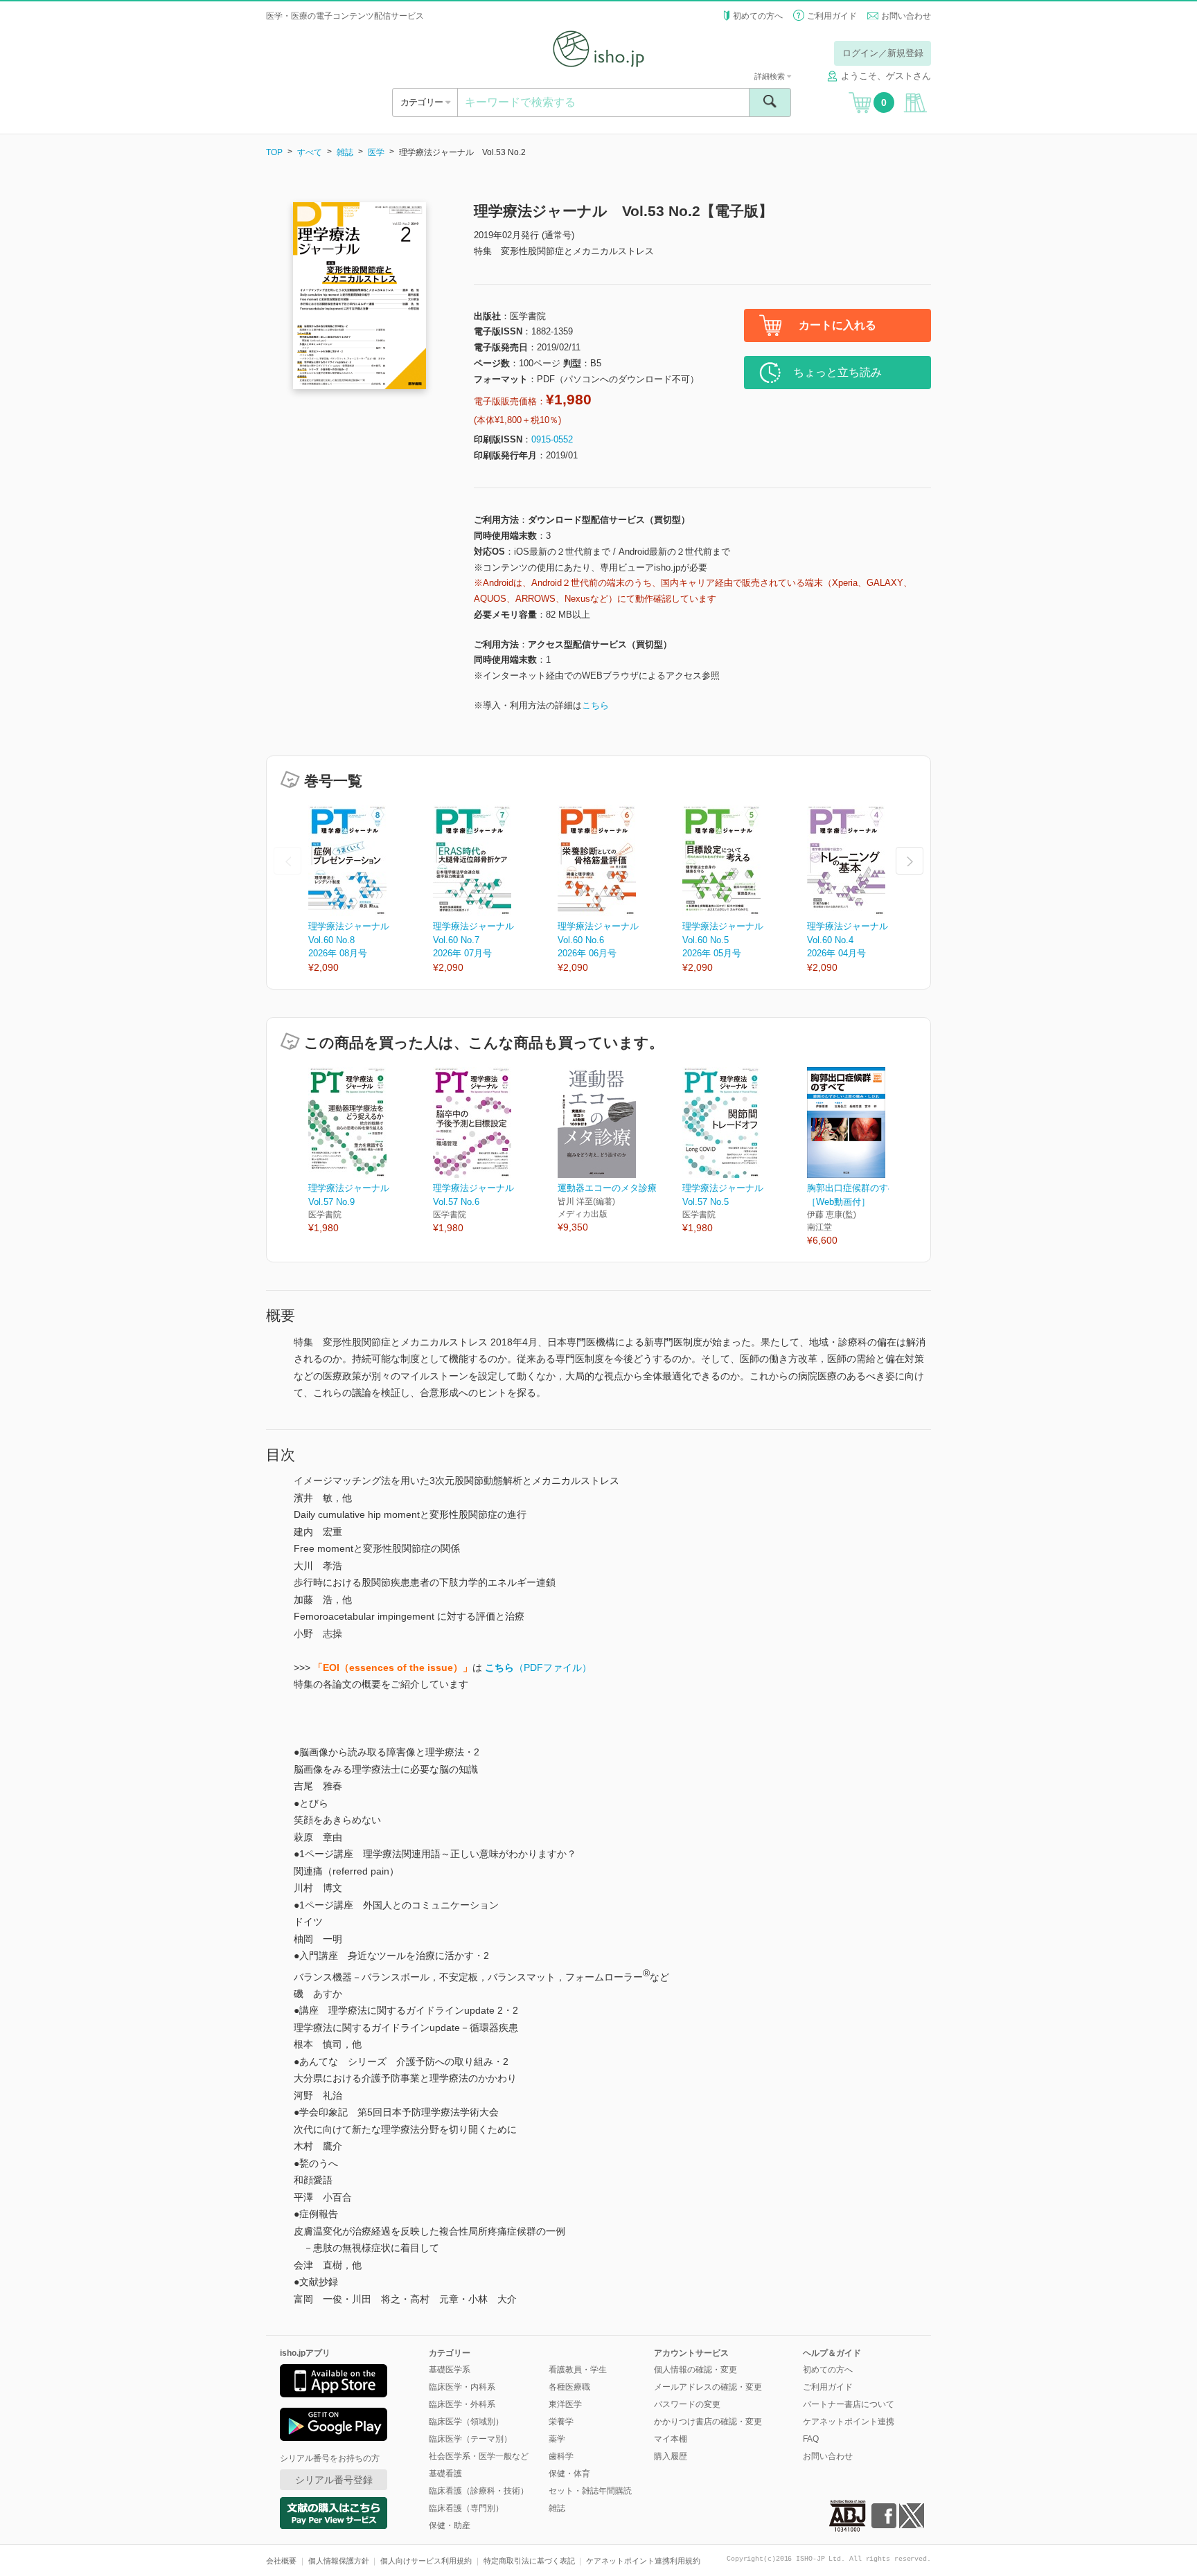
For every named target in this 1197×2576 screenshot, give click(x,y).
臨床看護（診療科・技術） (479, 2491)
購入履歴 (671, 2456)
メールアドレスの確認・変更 (708, 2387)
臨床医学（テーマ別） (470, 2439)
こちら (595, 705)
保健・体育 (569, 2474)
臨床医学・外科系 (462, 2404)
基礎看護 (445, 2474)
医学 (376, 152)
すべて (310, 152)
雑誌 (345, 152)
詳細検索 (771, 76)
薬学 (557, 2439)
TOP (274, 152)
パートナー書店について (849, 2404)
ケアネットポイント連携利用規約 (643, 2561)
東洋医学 (565, 2404)
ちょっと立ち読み (837, 372)
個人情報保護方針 (339, 2561)
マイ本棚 (671, 2439)
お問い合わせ (906, 16)
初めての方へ (758, 16)
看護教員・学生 (578, 2370)
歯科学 (561, 2456)
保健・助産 (450, 2525)
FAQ (811, 2439)
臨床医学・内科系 (462, 2387)
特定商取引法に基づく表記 (529, 2561)
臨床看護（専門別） (466, 2508)
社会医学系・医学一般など (479, 2456)
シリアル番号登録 (334, 2480)
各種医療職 (569, 2387)
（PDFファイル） (538, 1667)
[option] (371, 890)
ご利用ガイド (832, 16)
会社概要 (281, 2561)
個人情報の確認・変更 (695, 2370)
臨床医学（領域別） (466, 2422)
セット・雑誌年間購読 (590, 2491)
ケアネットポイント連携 (849, 2422)
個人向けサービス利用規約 (426, 2561)
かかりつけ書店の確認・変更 (708, 2422)
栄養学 (561, 2422)
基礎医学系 (450, 2370)
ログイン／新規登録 (883, 53)
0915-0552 (552, 439)
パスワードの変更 (687, 2404)
